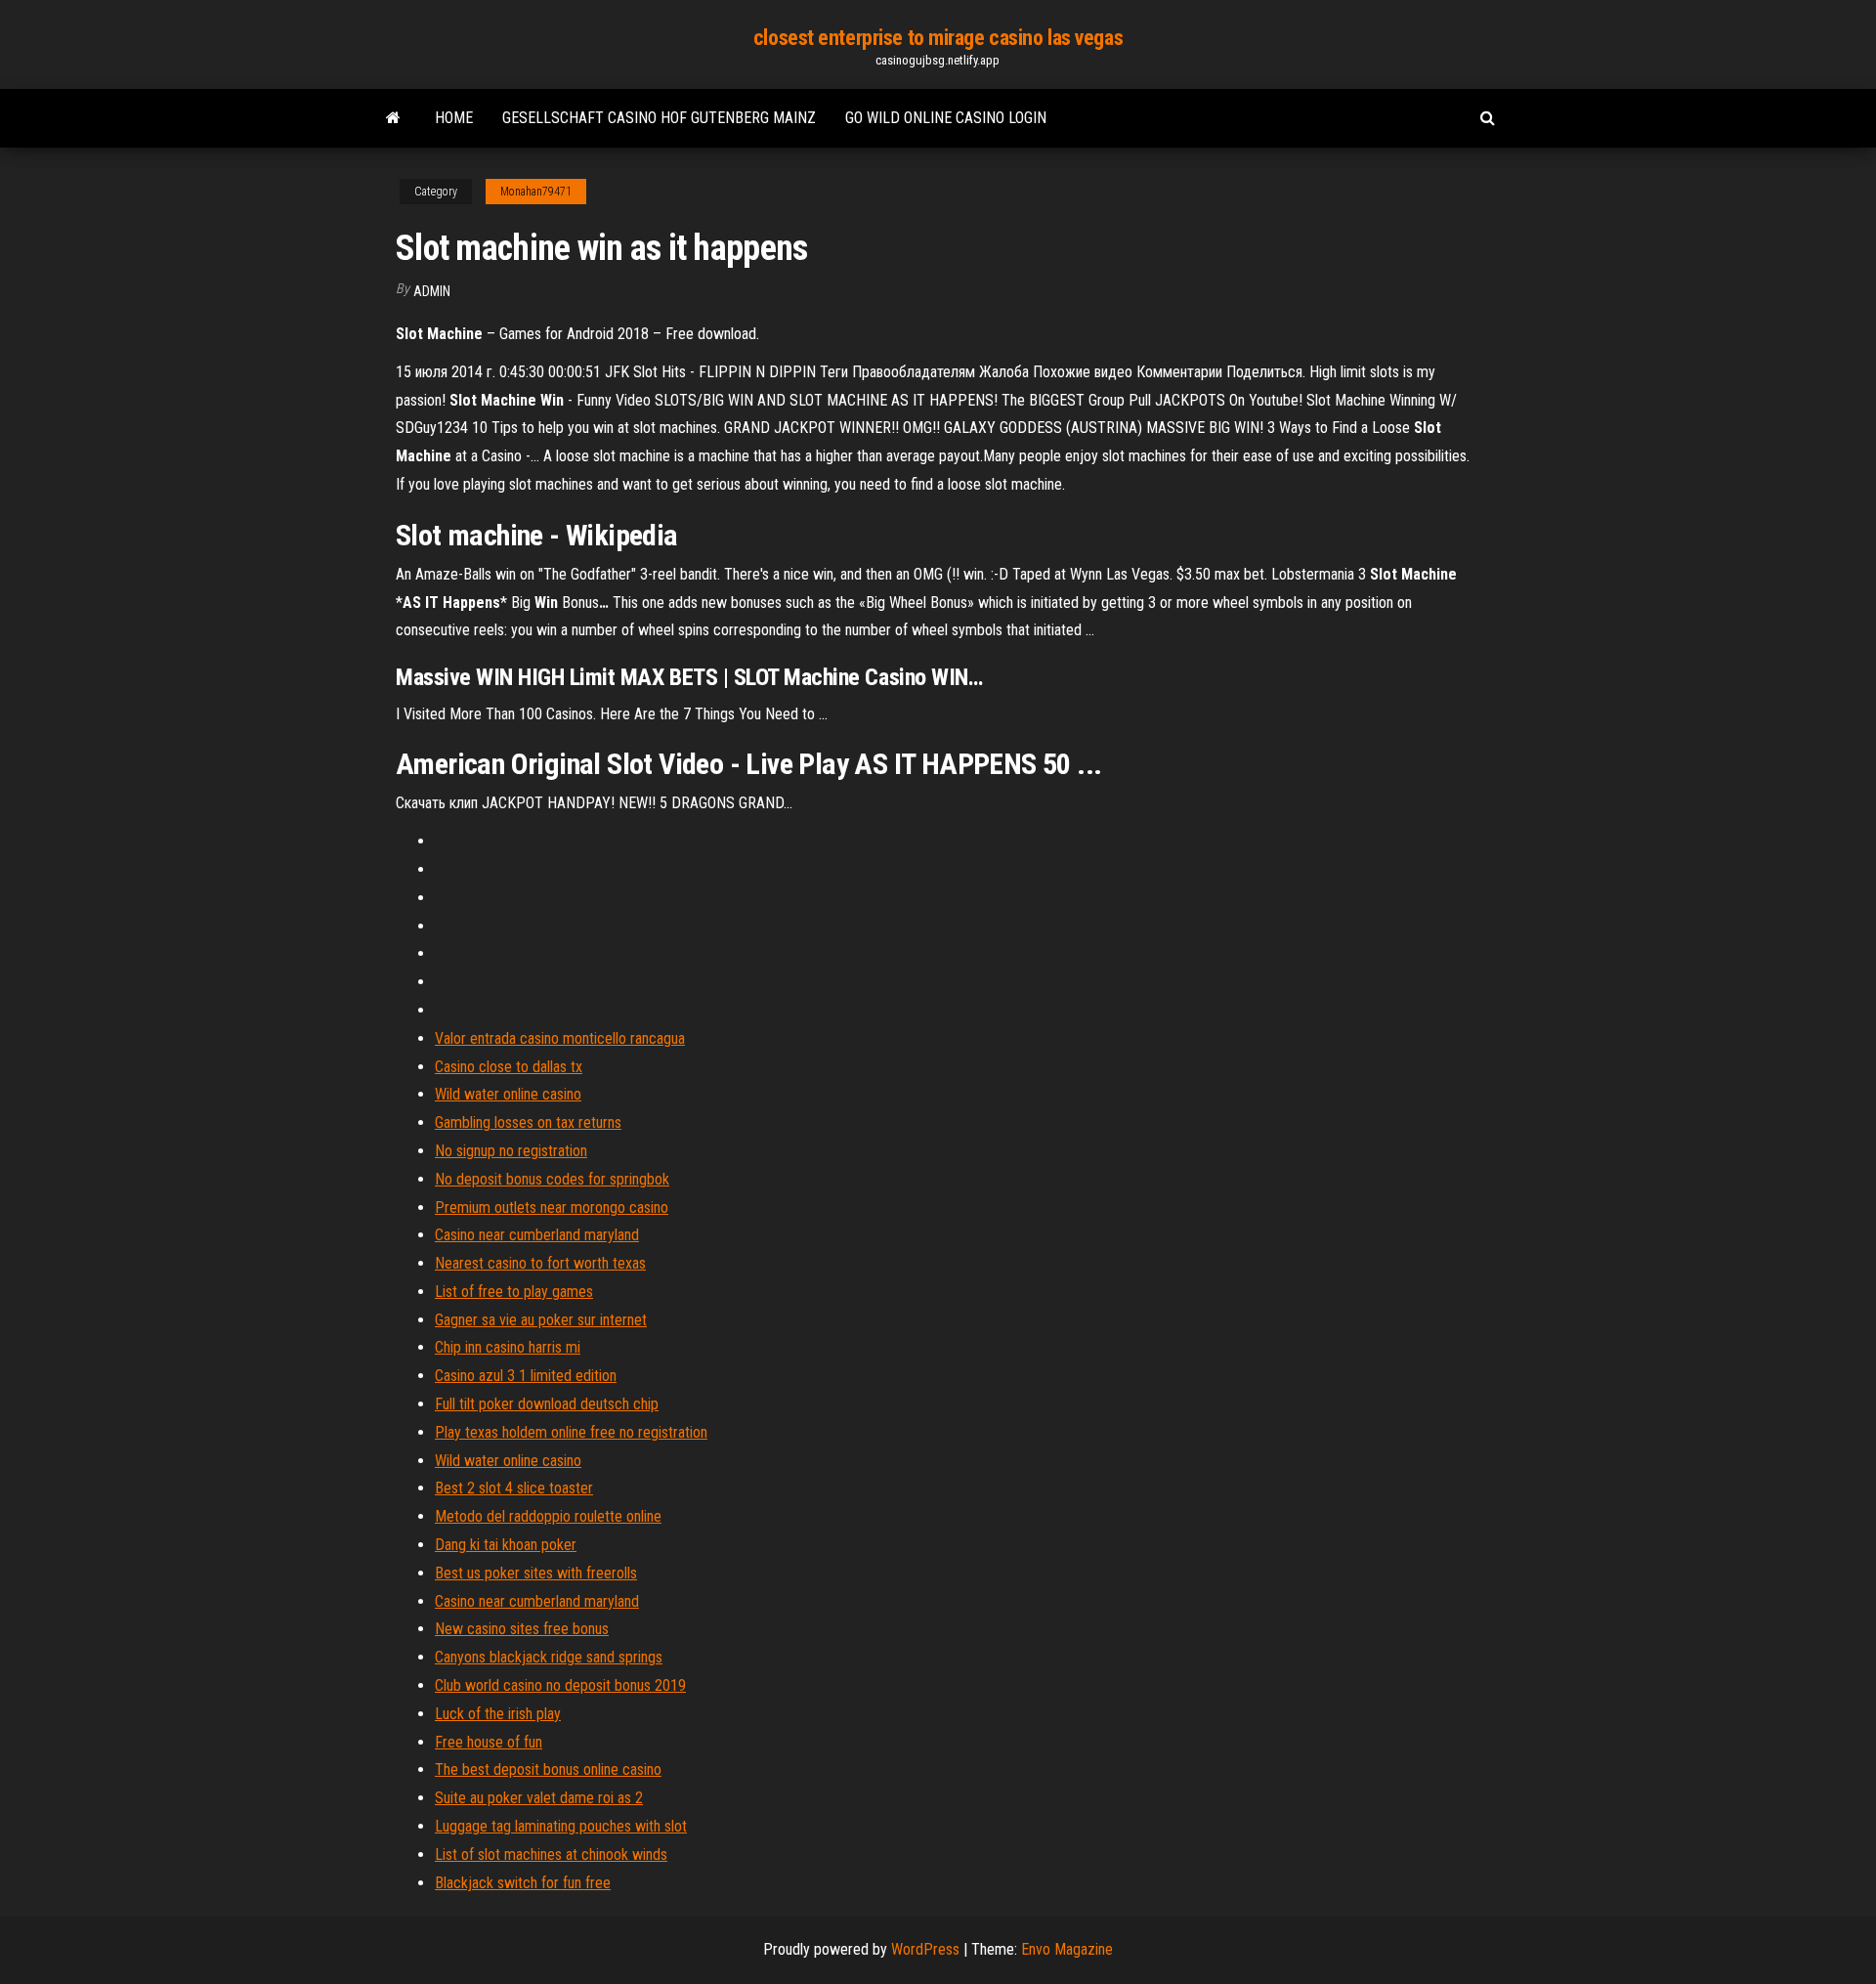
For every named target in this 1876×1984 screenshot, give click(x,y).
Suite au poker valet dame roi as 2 (539, 1798)
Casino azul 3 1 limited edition (526, 1376)
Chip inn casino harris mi (508, 1347)
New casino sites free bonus (522, 1629)
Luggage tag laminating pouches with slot (561, 1826)
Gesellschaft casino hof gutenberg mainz (659, 118)
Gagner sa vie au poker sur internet (541, 1320)
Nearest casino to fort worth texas (540, 1263)
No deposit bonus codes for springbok (552, 1179)
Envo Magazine (1067, 1949)
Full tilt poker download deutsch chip (547, 1404)
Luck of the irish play (498, 1714)
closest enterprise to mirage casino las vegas (938, 38)
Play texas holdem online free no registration (571, 1432)
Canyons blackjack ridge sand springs (549, 1657)
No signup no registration (511, 1151)
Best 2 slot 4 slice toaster (514, 1488)
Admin (432, 291)
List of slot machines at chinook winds (551, 1855)
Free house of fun (489, 1742)
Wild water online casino (508, 1094)
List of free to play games (514, 1292)
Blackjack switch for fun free (523, 1883)
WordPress (925, 1949)
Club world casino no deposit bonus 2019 (560, 1685)
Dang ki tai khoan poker (506, 1545)
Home (454, 118)
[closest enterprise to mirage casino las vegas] (393, 118)
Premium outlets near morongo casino (552, 1208)
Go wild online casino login (946, 118)
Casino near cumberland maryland (537, 1235)
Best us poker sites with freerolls (536, 1573)
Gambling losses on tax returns (528, 1122)
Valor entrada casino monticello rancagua (560, 1038)
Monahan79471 (536, 192)
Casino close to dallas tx (509, 1067)
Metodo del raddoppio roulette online (548, 1516)
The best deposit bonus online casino (548, 1769)
